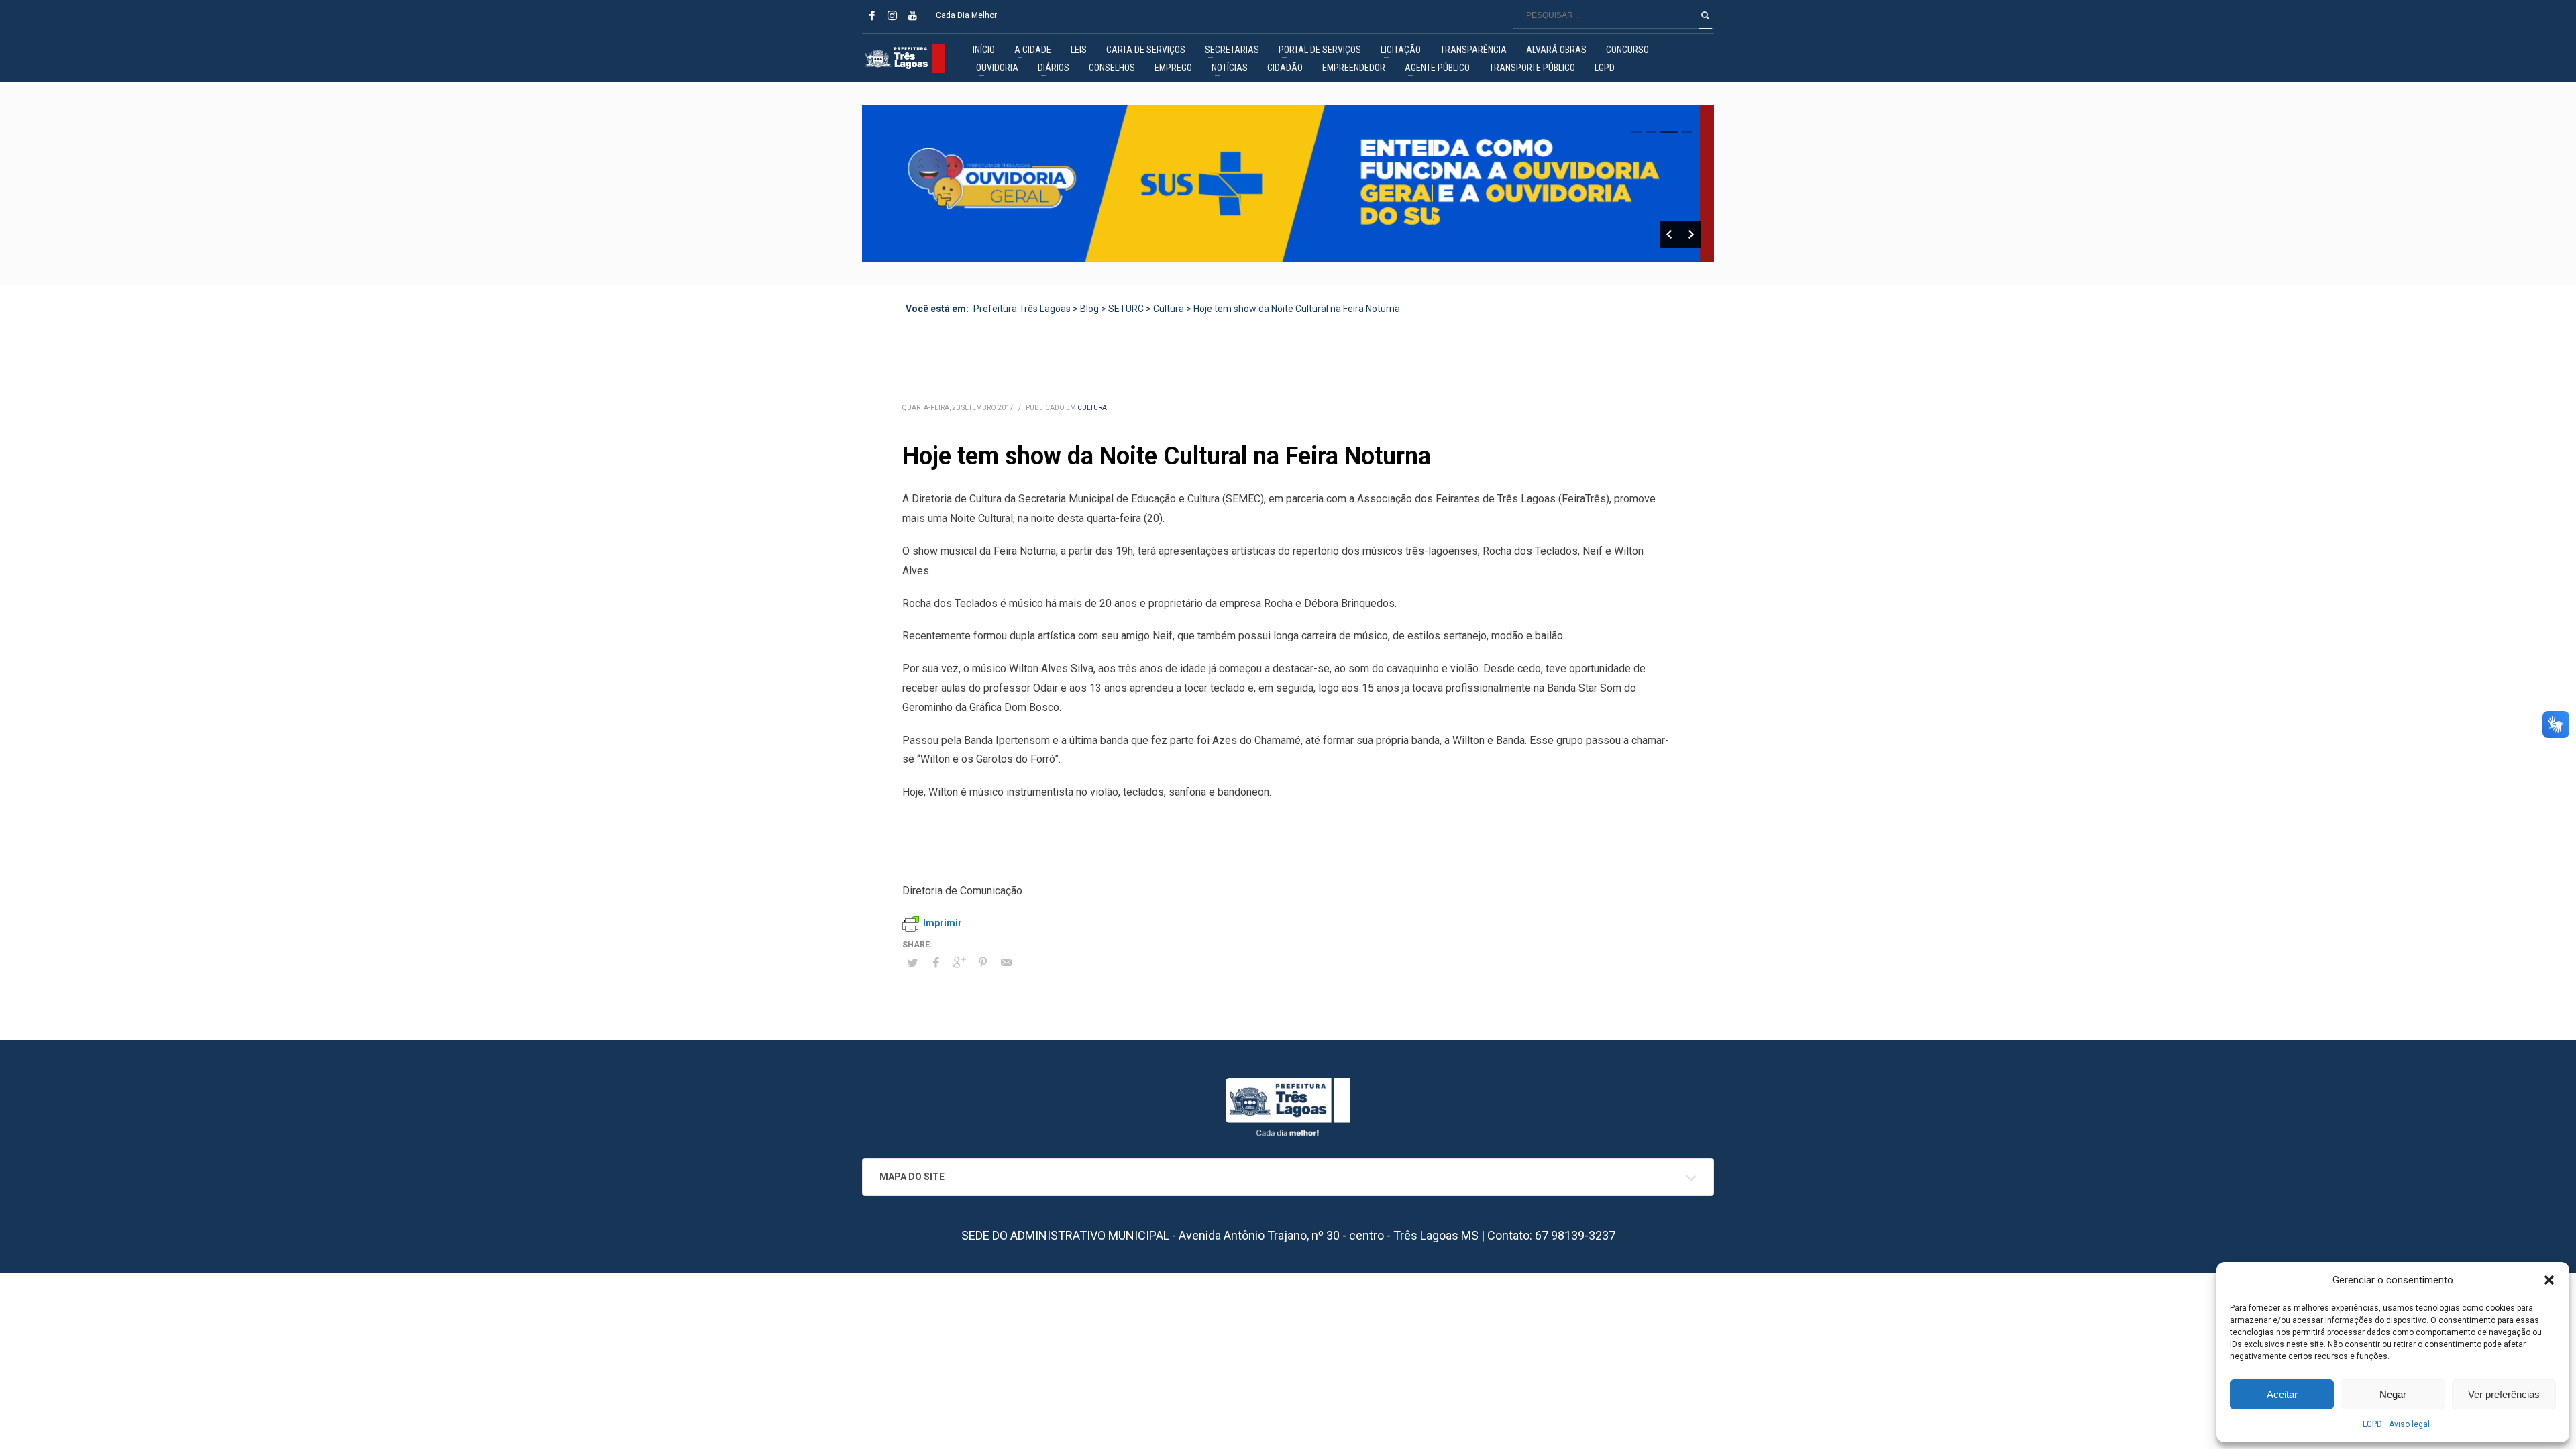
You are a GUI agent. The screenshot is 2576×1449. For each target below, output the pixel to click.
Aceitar (2282, 1394)
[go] (1705, 15)
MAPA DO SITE (912, 1177)
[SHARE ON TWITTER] (912, 963)
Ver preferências (2504, 1394)
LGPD (2372, 1424)
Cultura (1092, 408)
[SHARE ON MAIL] (1006, 963)
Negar (2393, 1394)
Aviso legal (2409, 1424)
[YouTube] (912, 15)
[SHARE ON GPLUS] (959, 963)
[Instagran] (892, 15)
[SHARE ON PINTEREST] (983, 963)
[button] (2549, 1280)
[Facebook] (872, 15)
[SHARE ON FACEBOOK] (936, 963)
